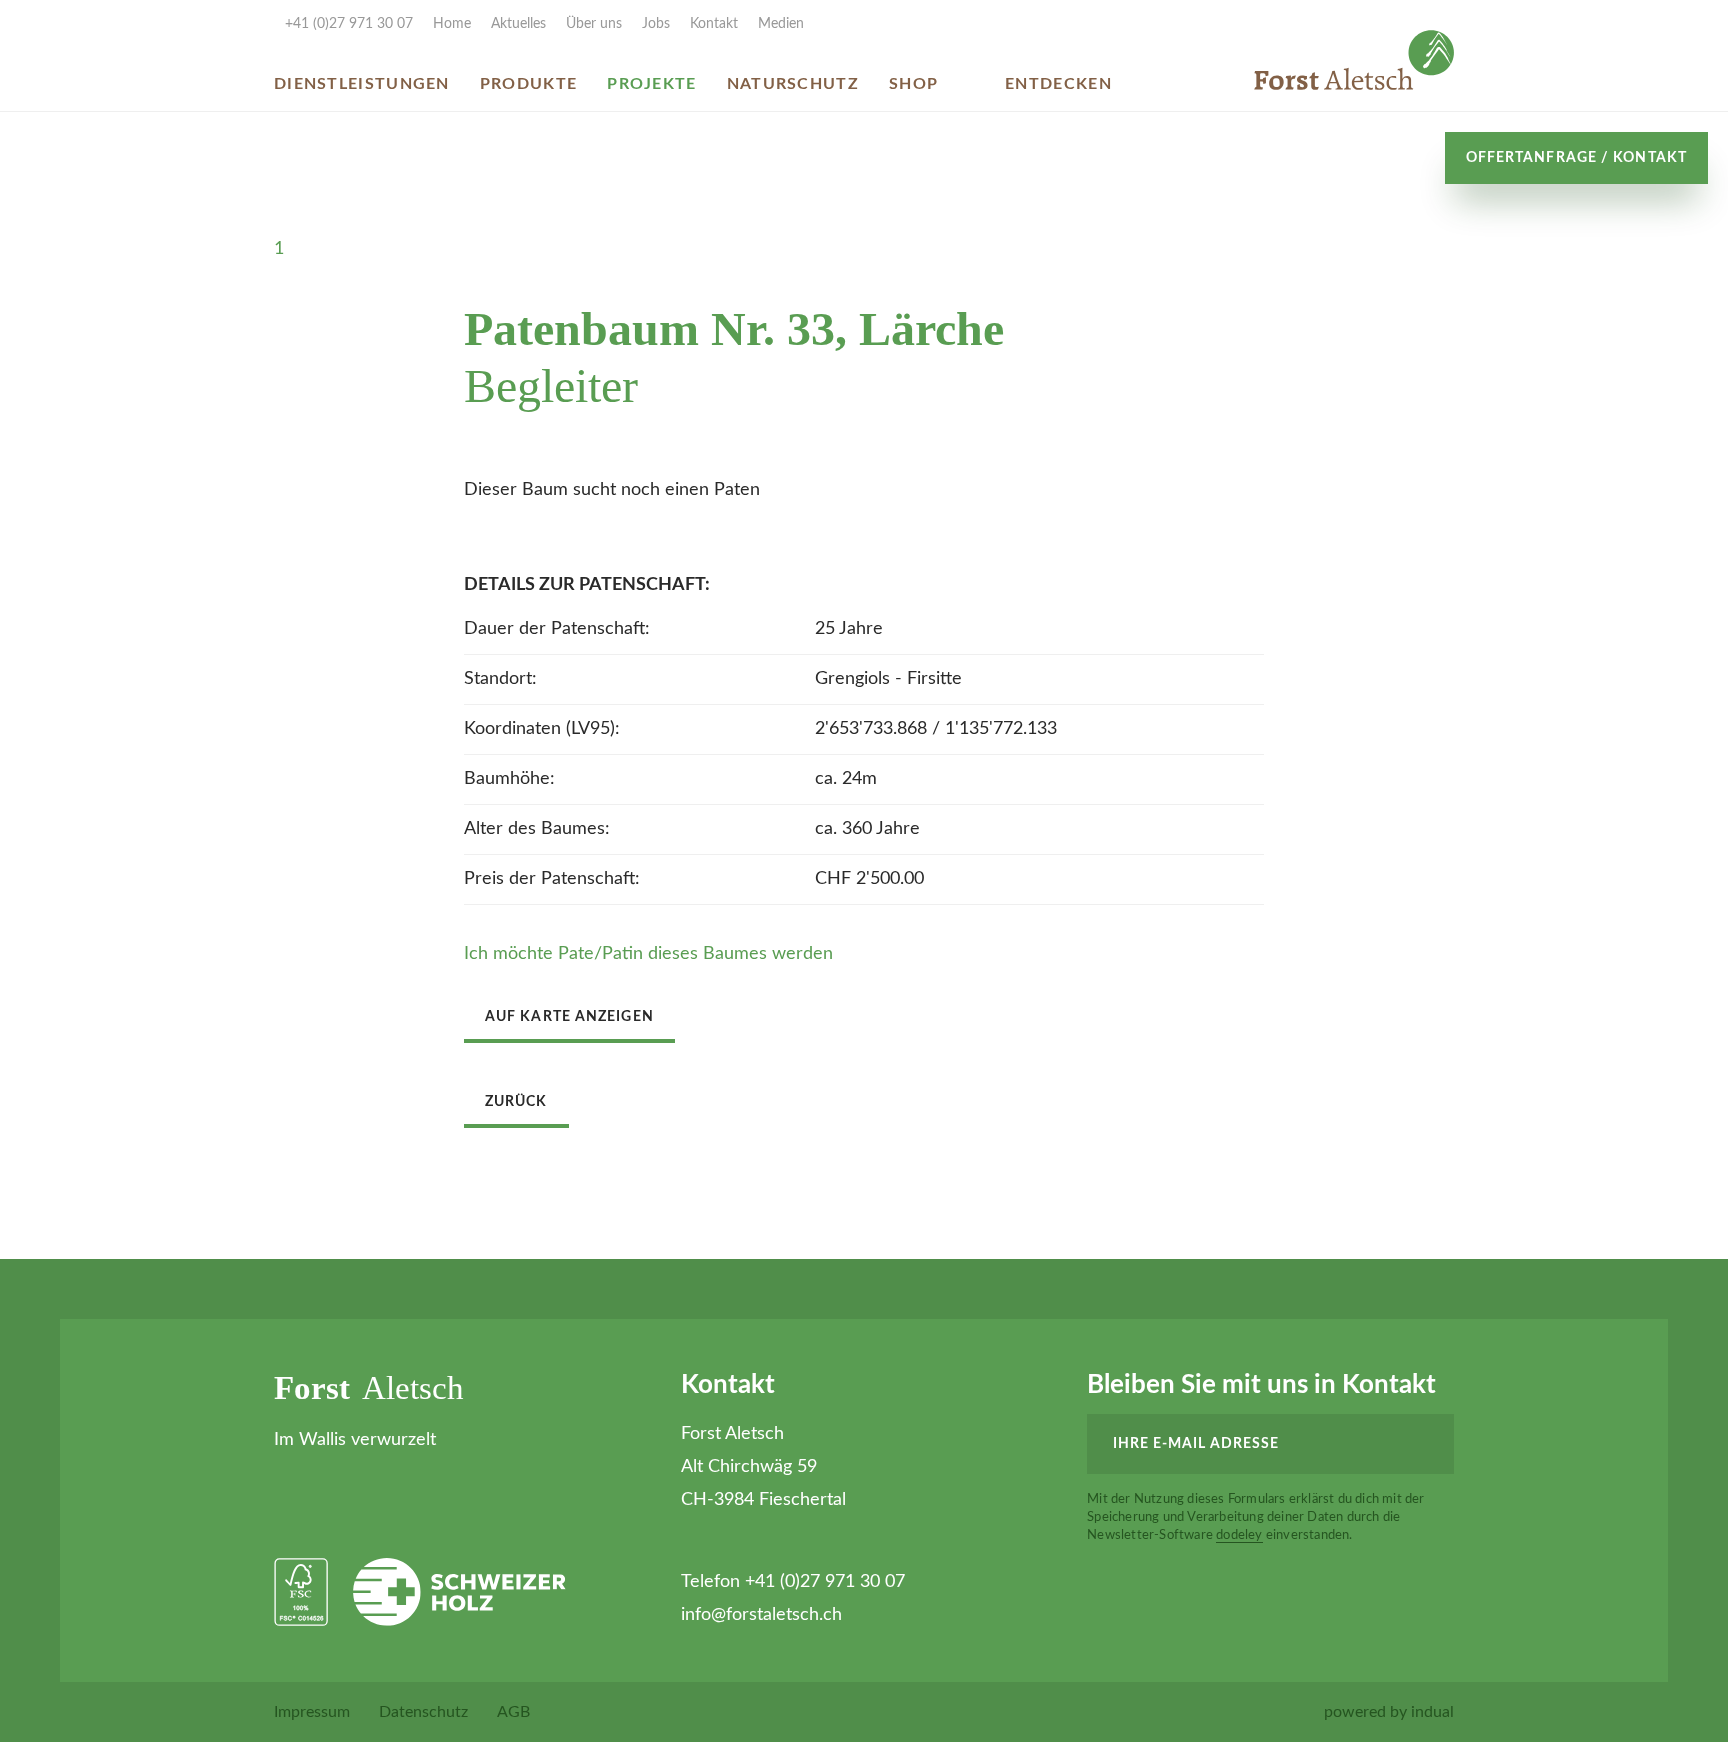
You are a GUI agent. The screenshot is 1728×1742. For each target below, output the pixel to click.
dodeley (1239, 1535)
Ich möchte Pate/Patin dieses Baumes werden (648, 954)
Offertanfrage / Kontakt (1576, 158)
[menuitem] (442, 24)
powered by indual (1389, 1712)
